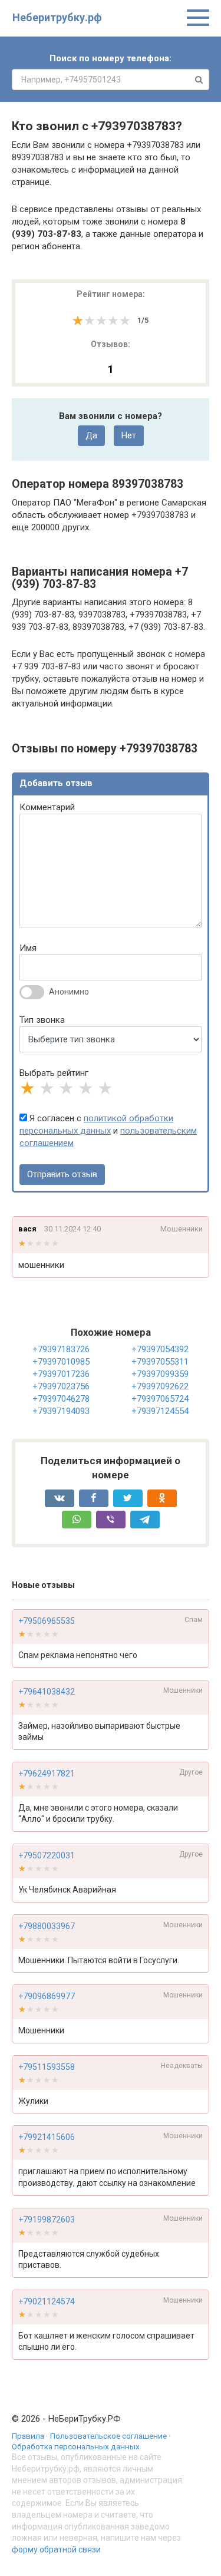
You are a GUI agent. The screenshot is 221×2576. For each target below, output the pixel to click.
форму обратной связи (56, 2549)
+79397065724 (160, 1399)
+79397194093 (61, 1411)
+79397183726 (61, 1349)
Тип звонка (42, 1020)
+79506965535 (47, 1621)
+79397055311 (160, 1362)
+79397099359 (160, 1374)
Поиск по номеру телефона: (111, 58)
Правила (28, 2436)
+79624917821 (47, 1774)
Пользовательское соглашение (108, 2436)
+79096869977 (47, 1996)
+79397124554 (160, 1411)
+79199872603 (47, 2220)
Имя (28, 948)
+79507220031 (47, 1855)
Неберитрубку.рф (57, 17)
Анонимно (69, 992)
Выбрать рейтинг (54, 1073)
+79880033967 (47, 1926)
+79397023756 (61, 1386)
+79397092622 (160, 1386)
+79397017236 (61, 1374)
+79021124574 (47, 2301)
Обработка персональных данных (76, 2446)
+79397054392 (160, 1349)
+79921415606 (47, 2137)
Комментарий (47, 807)
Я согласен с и (108, 1131)
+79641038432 (47, 1692)
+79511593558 (47, 2067)
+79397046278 (61, 1399)
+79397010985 (61, 1362)
